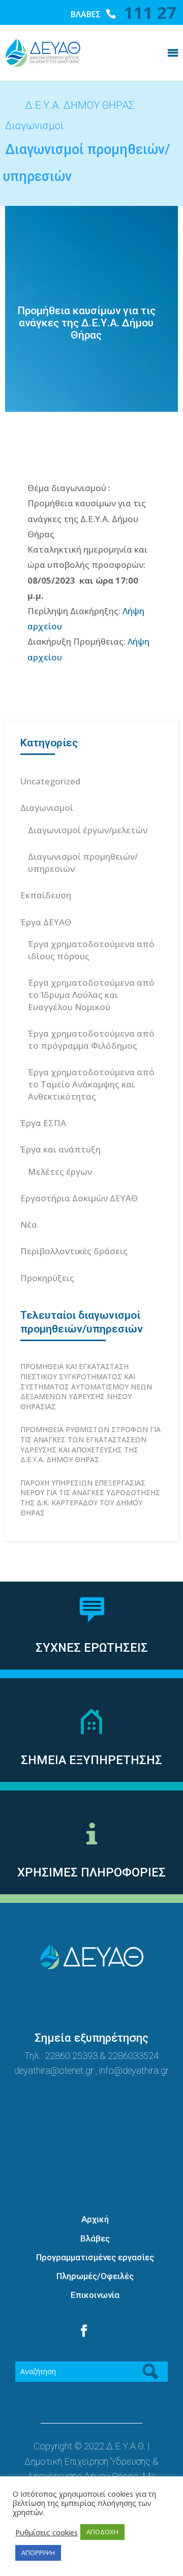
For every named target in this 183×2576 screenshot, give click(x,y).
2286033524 (133, 2056)
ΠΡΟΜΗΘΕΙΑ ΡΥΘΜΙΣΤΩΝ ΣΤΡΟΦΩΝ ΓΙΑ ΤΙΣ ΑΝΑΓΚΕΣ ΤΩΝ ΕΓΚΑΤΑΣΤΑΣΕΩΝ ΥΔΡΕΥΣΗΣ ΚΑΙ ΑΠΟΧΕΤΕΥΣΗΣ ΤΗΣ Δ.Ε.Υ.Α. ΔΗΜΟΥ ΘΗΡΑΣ (90, 1444)
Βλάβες (95, 2238)
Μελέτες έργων (60, 1172)
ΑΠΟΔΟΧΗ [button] (102, 2532)
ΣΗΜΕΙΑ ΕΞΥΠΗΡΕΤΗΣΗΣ (91, 1760)
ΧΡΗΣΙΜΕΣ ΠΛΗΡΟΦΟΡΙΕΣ (91, 1872)
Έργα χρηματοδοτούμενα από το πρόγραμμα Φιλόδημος (91, 1039)
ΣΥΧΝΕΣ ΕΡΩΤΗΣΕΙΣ (92, 1648)
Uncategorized (50, 781)
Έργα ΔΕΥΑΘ (46, 922)
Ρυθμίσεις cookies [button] (47, 2532)
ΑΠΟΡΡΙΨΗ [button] (38, 2553)
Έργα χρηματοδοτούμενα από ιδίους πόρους (91, 950)
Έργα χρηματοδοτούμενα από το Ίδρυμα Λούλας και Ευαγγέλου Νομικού (91, 995)
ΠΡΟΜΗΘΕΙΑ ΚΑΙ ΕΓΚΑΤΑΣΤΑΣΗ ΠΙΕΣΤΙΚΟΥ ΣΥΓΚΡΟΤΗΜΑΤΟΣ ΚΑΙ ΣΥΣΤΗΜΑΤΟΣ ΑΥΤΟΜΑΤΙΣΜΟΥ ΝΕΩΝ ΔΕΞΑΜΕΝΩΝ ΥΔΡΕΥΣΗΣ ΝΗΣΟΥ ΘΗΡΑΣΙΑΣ (86, 1386)
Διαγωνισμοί (47, 808)
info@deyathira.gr (134, 2070)
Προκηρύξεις (47, 1278)
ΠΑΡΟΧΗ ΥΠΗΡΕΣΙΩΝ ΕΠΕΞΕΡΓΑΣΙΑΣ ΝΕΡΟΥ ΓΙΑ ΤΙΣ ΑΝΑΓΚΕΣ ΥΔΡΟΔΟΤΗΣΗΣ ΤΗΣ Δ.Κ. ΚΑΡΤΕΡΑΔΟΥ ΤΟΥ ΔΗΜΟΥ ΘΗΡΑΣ (90, 1498)
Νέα (29, 1224)
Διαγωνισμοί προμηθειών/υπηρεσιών (83, 862)
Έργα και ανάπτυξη (60, 1149)
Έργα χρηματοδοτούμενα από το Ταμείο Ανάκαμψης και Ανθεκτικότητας (91, 1084)
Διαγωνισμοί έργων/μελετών (88, 830)
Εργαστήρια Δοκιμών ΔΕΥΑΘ (79, 1198)
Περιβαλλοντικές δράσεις (74, 1251)
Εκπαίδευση (46, 895)
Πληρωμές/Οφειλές (95, 2276)
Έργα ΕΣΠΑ (43, 1123)
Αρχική (95, 2219)
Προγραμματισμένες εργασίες (95, 2257)
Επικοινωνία (95, 2295)
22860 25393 (71, 2056)
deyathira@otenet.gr (55, 2070)
